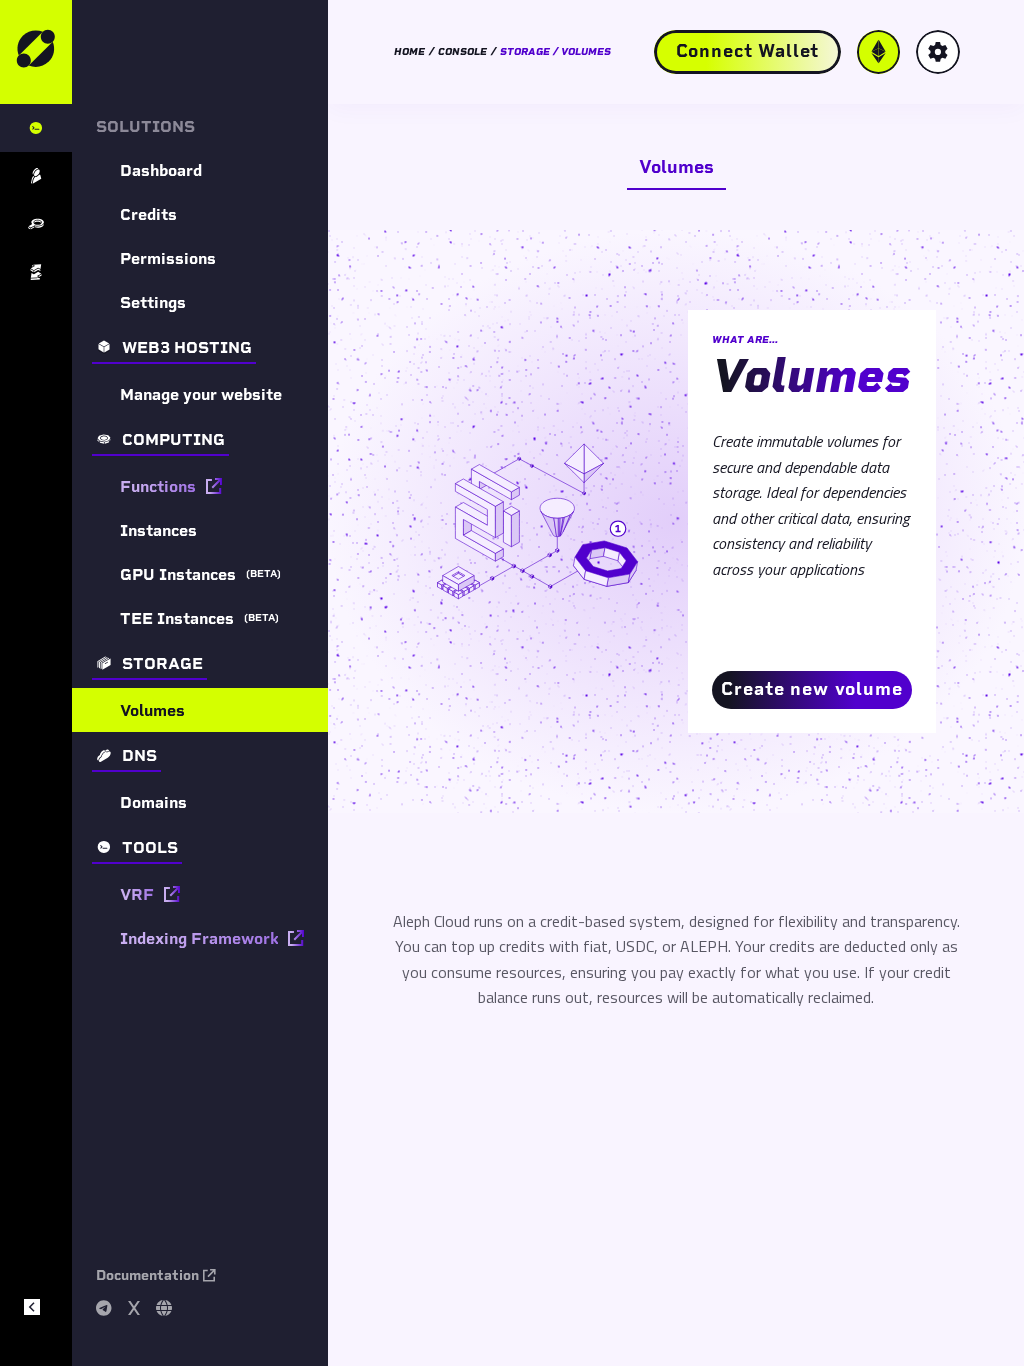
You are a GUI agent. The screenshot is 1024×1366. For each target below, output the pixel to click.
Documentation (147, 1275)
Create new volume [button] (811, 689)
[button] (748, 52)
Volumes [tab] (676, 167)
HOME (409, 52)
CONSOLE (462, 52)
